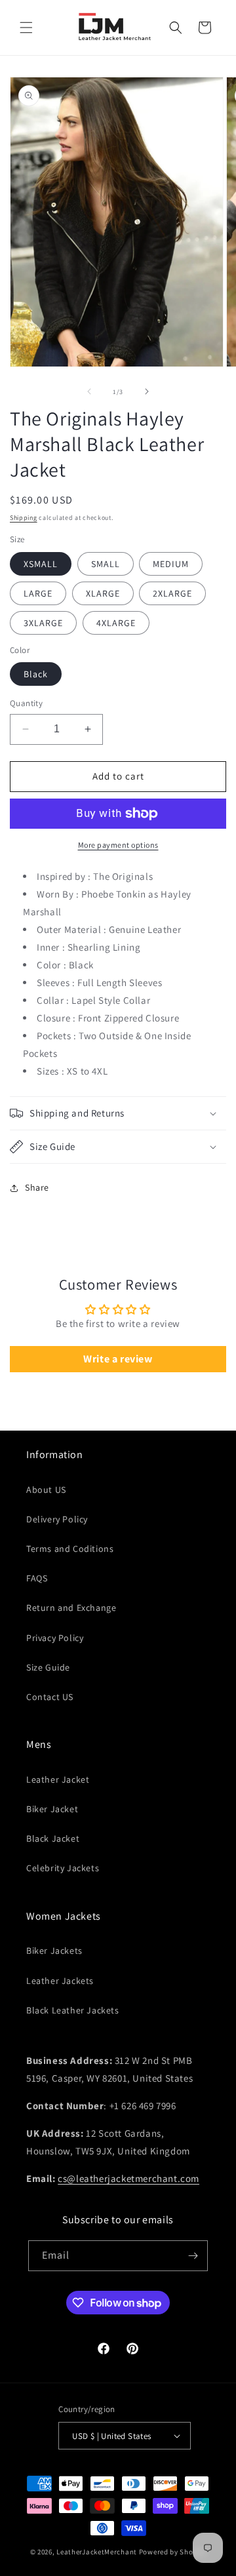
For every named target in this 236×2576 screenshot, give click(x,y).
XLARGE (103, 593)
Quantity (26, 703)
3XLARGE (43, 623)
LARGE (38, 593)
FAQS (37, 1578)
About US (46, 1490)
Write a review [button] (118, 1359)
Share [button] (37, 1187)
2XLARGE (172, 593)
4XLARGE (116, 623)
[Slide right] (147, 391)
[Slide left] (89, 391)
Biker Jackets (54, 1951)
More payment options (118, 845)
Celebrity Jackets (63, 1868)
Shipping (24, 518)
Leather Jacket (58, 1779)
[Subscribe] (193, 2256)
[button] (26, 28)
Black (36, 674)
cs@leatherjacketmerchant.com (128, 2178)
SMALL (106, 564)
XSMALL (41, 564)
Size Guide (48, 1667)
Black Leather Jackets (73, 2010)
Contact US (50, 1697)
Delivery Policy (57, 1519)
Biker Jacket (52, 1809)
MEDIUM (171, 564)
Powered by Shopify (173, 2552)
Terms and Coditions (70, 1549)
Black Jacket (53, 1838)
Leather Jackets (60, 1981)
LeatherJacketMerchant (97, 2552)
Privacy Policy (55, 1638)
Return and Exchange (71, 1608)
